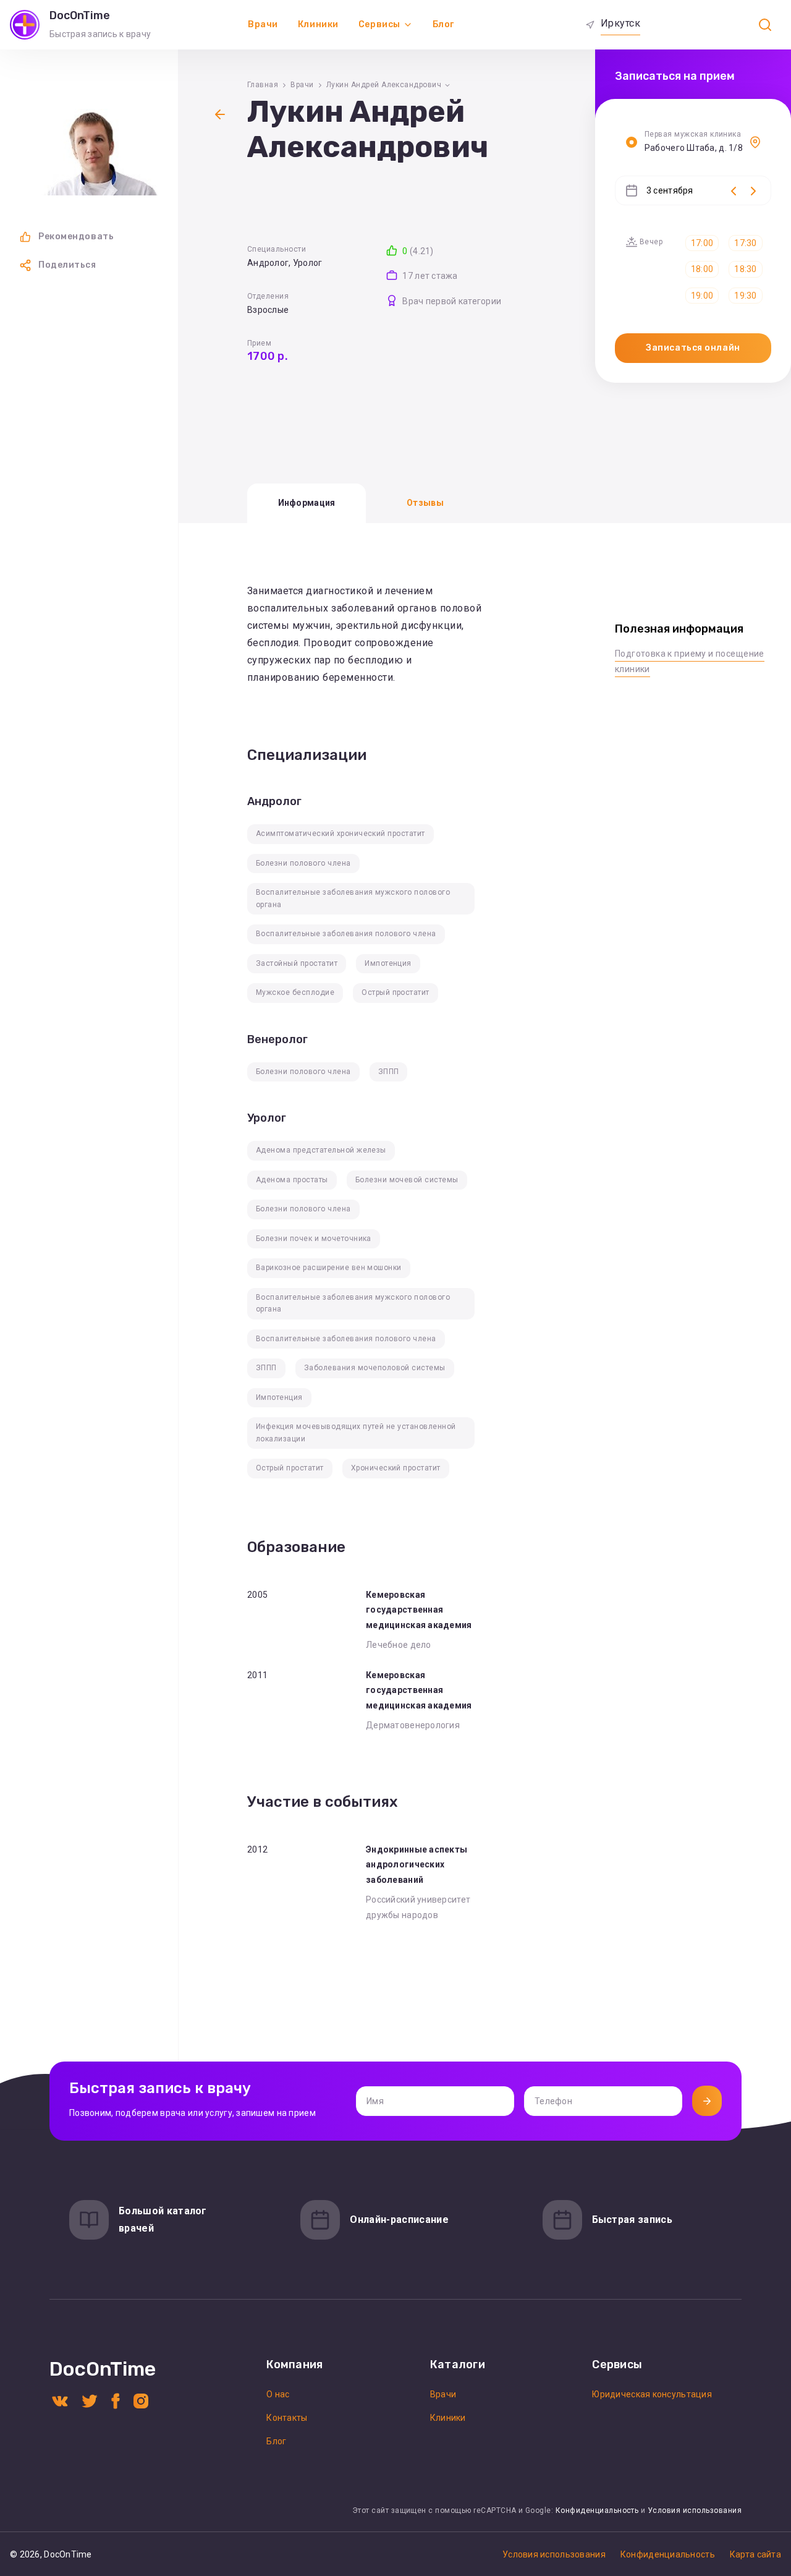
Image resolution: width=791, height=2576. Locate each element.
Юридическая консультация (652, 2394)
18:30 (745, 269)
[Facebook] (116, 2400)
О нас (278, 2394)
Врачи (263, 24)
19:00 (702, 296)
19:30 (745, 296)
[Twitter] (90, 2400)
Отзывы (425, 503)
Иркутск (620, 23)
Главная (263, 85)
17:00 (702, 243)
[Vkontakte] (60, 2400)
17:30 (745, 243)
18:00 (702, 269)
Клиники (318, 24)
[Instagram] (141, 2400)
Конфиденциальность (597, 2510)
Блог (443, 24)
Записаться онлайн (693, 348)
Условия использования (695, 2510)
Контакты (287, 2418)
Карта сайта (755, 2554)
